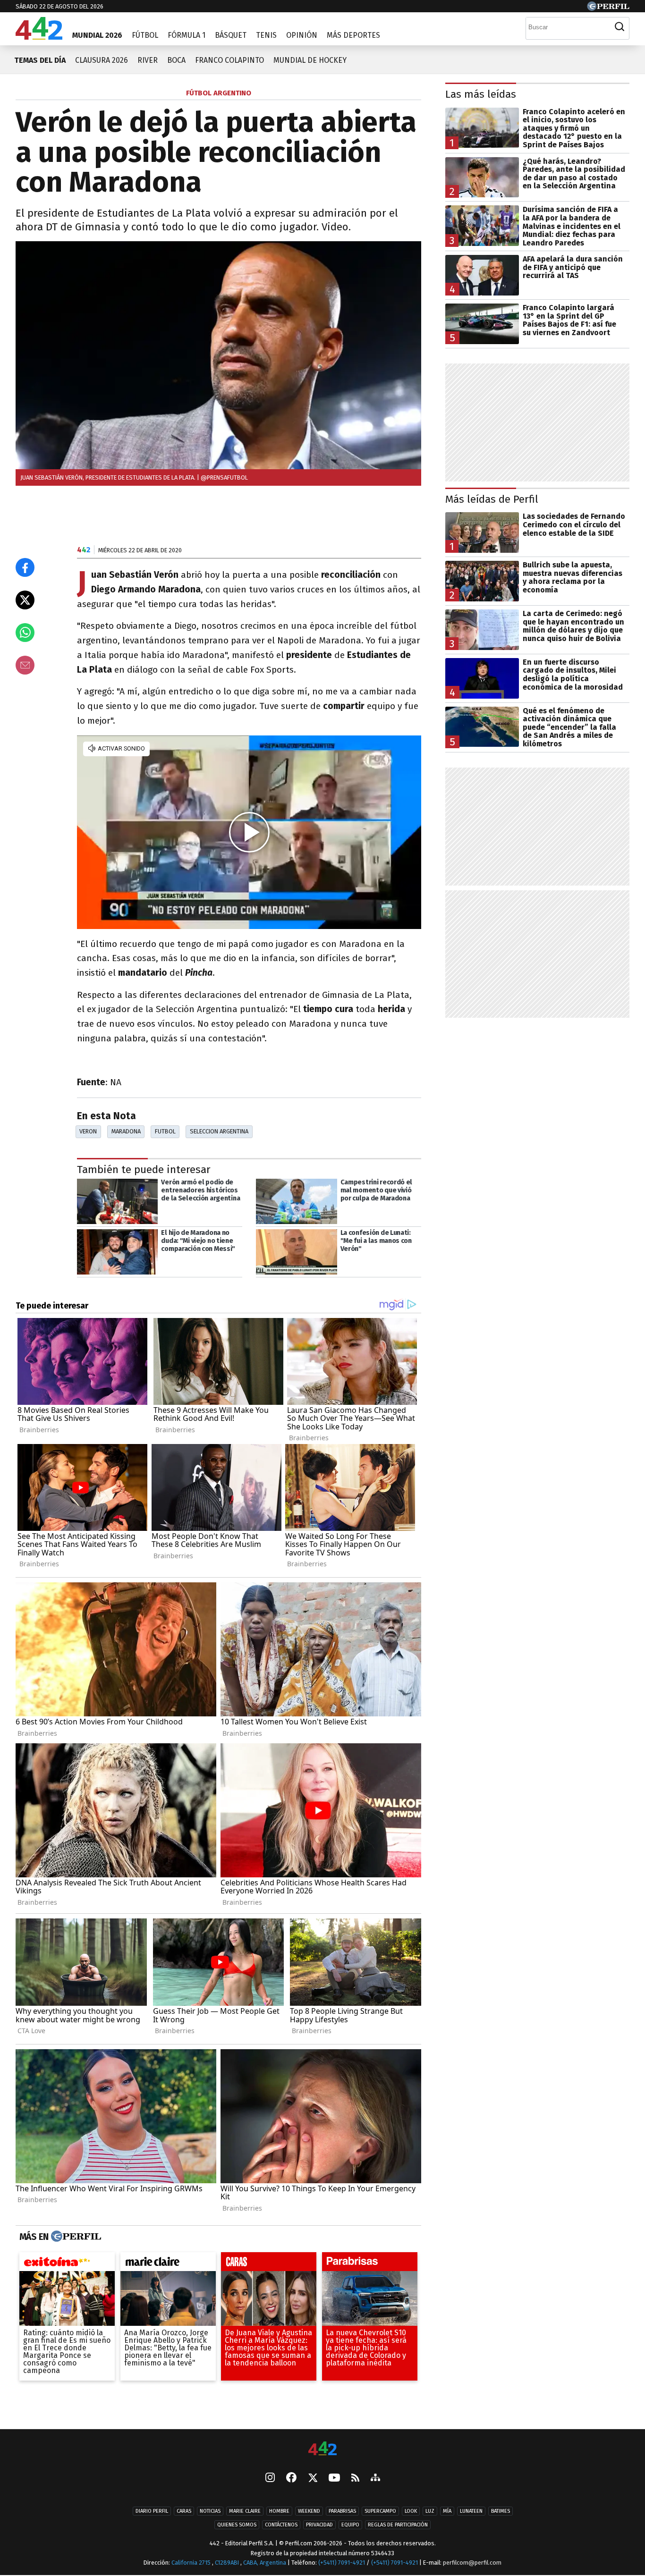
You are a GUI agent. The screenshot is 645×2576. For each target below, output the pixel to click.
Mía (447, 2511)
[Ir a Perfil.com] (608, 8)
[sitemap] (375, 2478)
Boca (176, 60)
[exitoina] (67, 2264)
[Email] (25, 665)
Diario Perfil (152, 2511)
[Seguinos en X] (313, 2478)
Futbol (165, 1131)
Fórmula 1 (187, 35)
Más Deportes (353, 35)
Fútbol (145, 35)
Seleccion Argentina (219, 1131)
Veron (88, 1131)
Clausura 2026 (102, 60)
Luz (430, 2511)
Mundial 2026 (97, 35)
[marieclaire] (168, 2264)
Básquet (231, 35)
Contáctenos (281, 2525)
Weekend (309, 2511)
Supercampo (380, 2511)
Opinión (302, 35)
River (148, 60)
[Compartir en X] (25, 600)
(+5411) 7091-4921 (342, 2563)
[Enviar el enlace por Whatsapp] (25, 633)
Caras (184, 2511)
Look (411, 2511)
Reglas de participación (398, 2525)
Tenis (266, 35)
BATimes (501, 2511)
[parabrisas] (370, 2264)
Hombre (279, 2511)
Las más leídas (481, 94)
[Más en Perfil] (75, 2237)
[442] (322, 2449)
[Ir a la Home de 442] (39, 37)
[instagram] (270, 2478)
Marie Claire (245, 2511)
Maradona (126, 1131)
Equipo (350, 2525)
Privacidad (319, 2525)
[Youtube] (334, 2479)
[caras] (269, 2264)
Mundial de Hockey (310, 60)
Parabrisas (342, 2511)
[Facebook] (291, 2478)
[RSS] (355, 2479)
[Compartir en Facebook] (25, 567)
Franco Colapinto (229, 60)
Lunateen (471, 2511)
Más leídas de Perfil (492, 499)
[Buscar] (620, 27)
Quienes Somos (237, 2525)
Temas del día (40, 60)
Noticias (210, 2511)
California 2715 (192, 2563)
